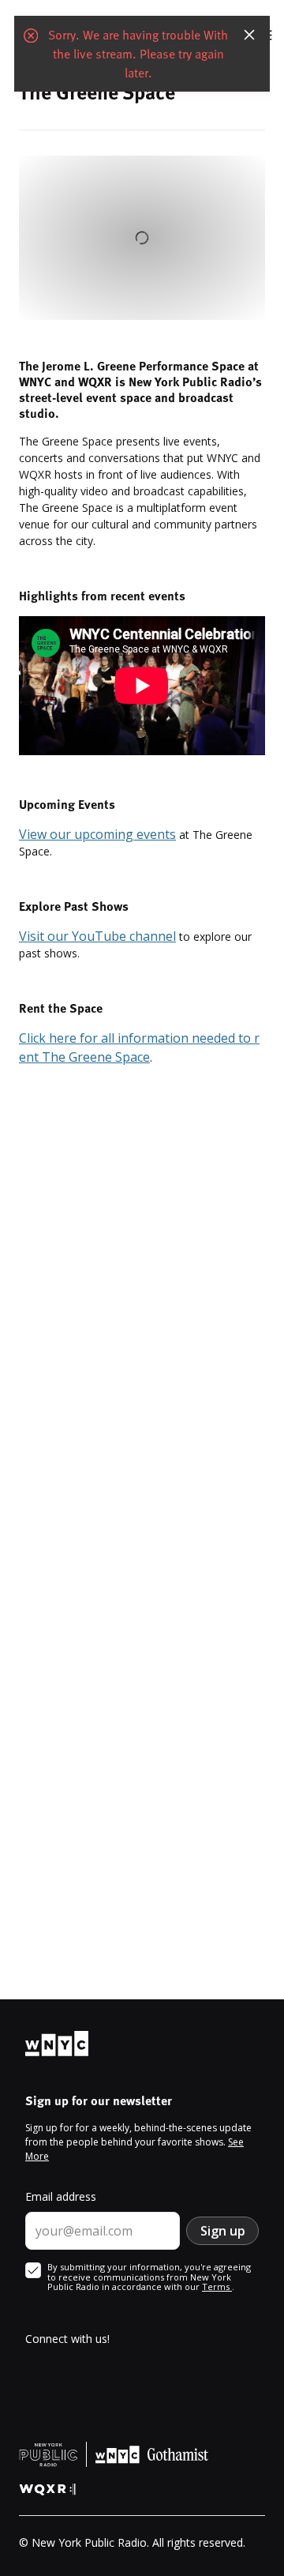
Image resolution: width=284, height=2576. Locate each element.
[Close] (249, 35)
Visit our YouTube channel (97, 936)
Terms (217, 2286)
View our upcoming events (97, 834)
